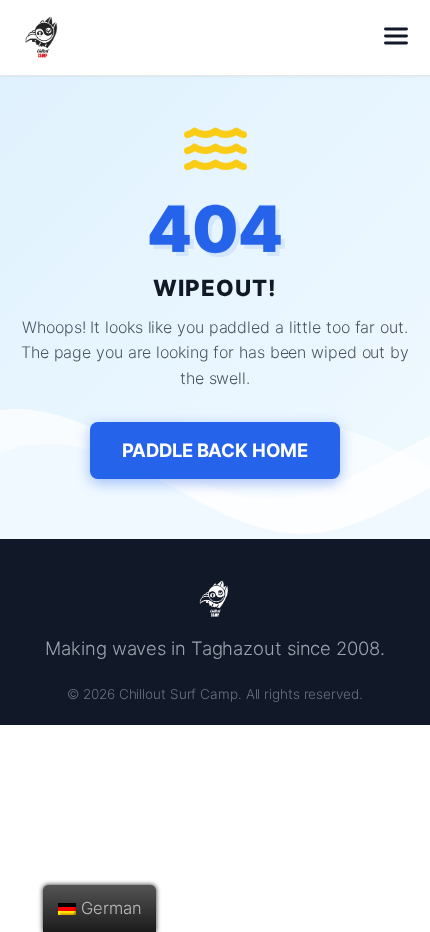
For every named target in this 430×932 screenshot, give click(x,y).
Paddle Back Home (214, 450)
